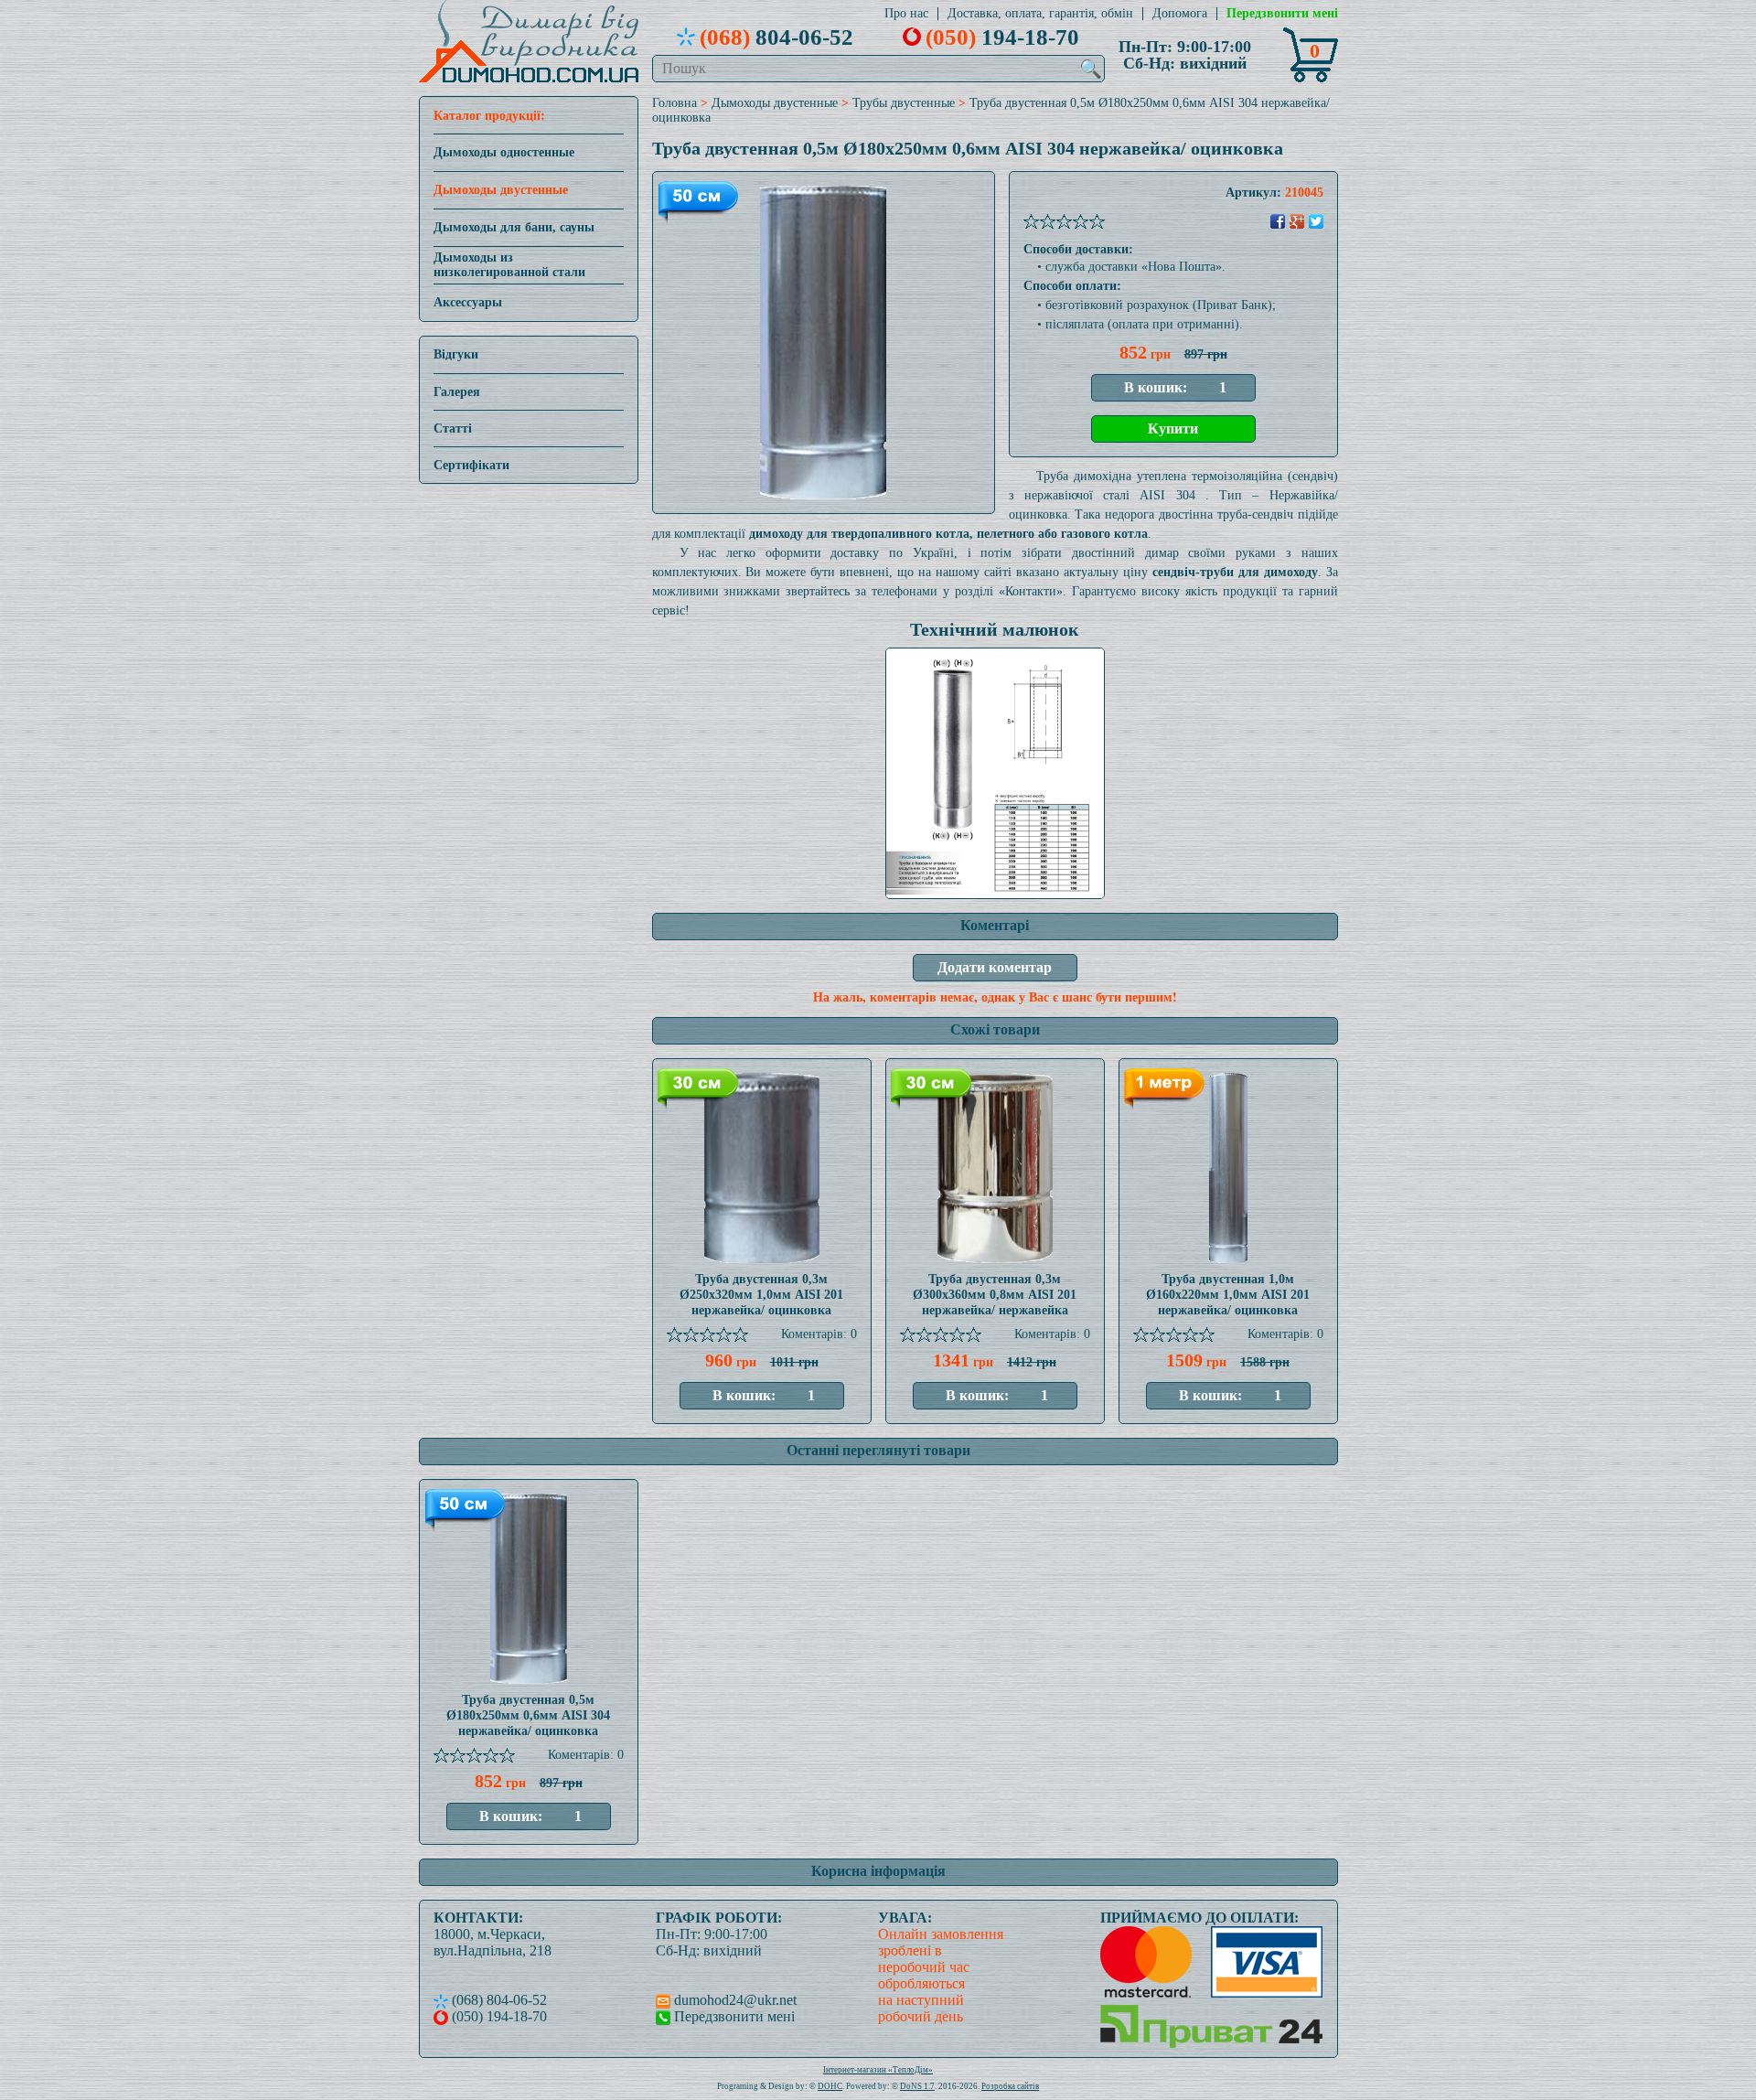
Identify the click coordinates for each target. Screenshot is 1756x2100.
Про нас (906, 14)
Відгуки (456, 354)
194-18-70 (1002, 37)
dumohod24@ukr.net (733, 2000)
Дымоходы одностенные (504, 152)
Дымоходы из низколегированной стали (509, 265)
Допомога (1180, 14)
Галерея (457, 392)
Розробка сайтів (1010, 2086)
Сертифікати (471, 465)
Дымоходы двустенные (501, 190)
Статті (453, 429)
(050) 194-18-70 (498, 2016)
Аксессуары (468, 302)
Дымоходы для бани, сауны (514, 227)
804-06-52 (776, 37)
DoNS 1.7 (917, 2086)
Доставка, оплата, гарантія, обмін (1040, 14)
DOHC (830, 2086)
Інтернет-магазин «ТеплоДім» (878, 2070)
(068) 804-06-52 (498, 2000)
